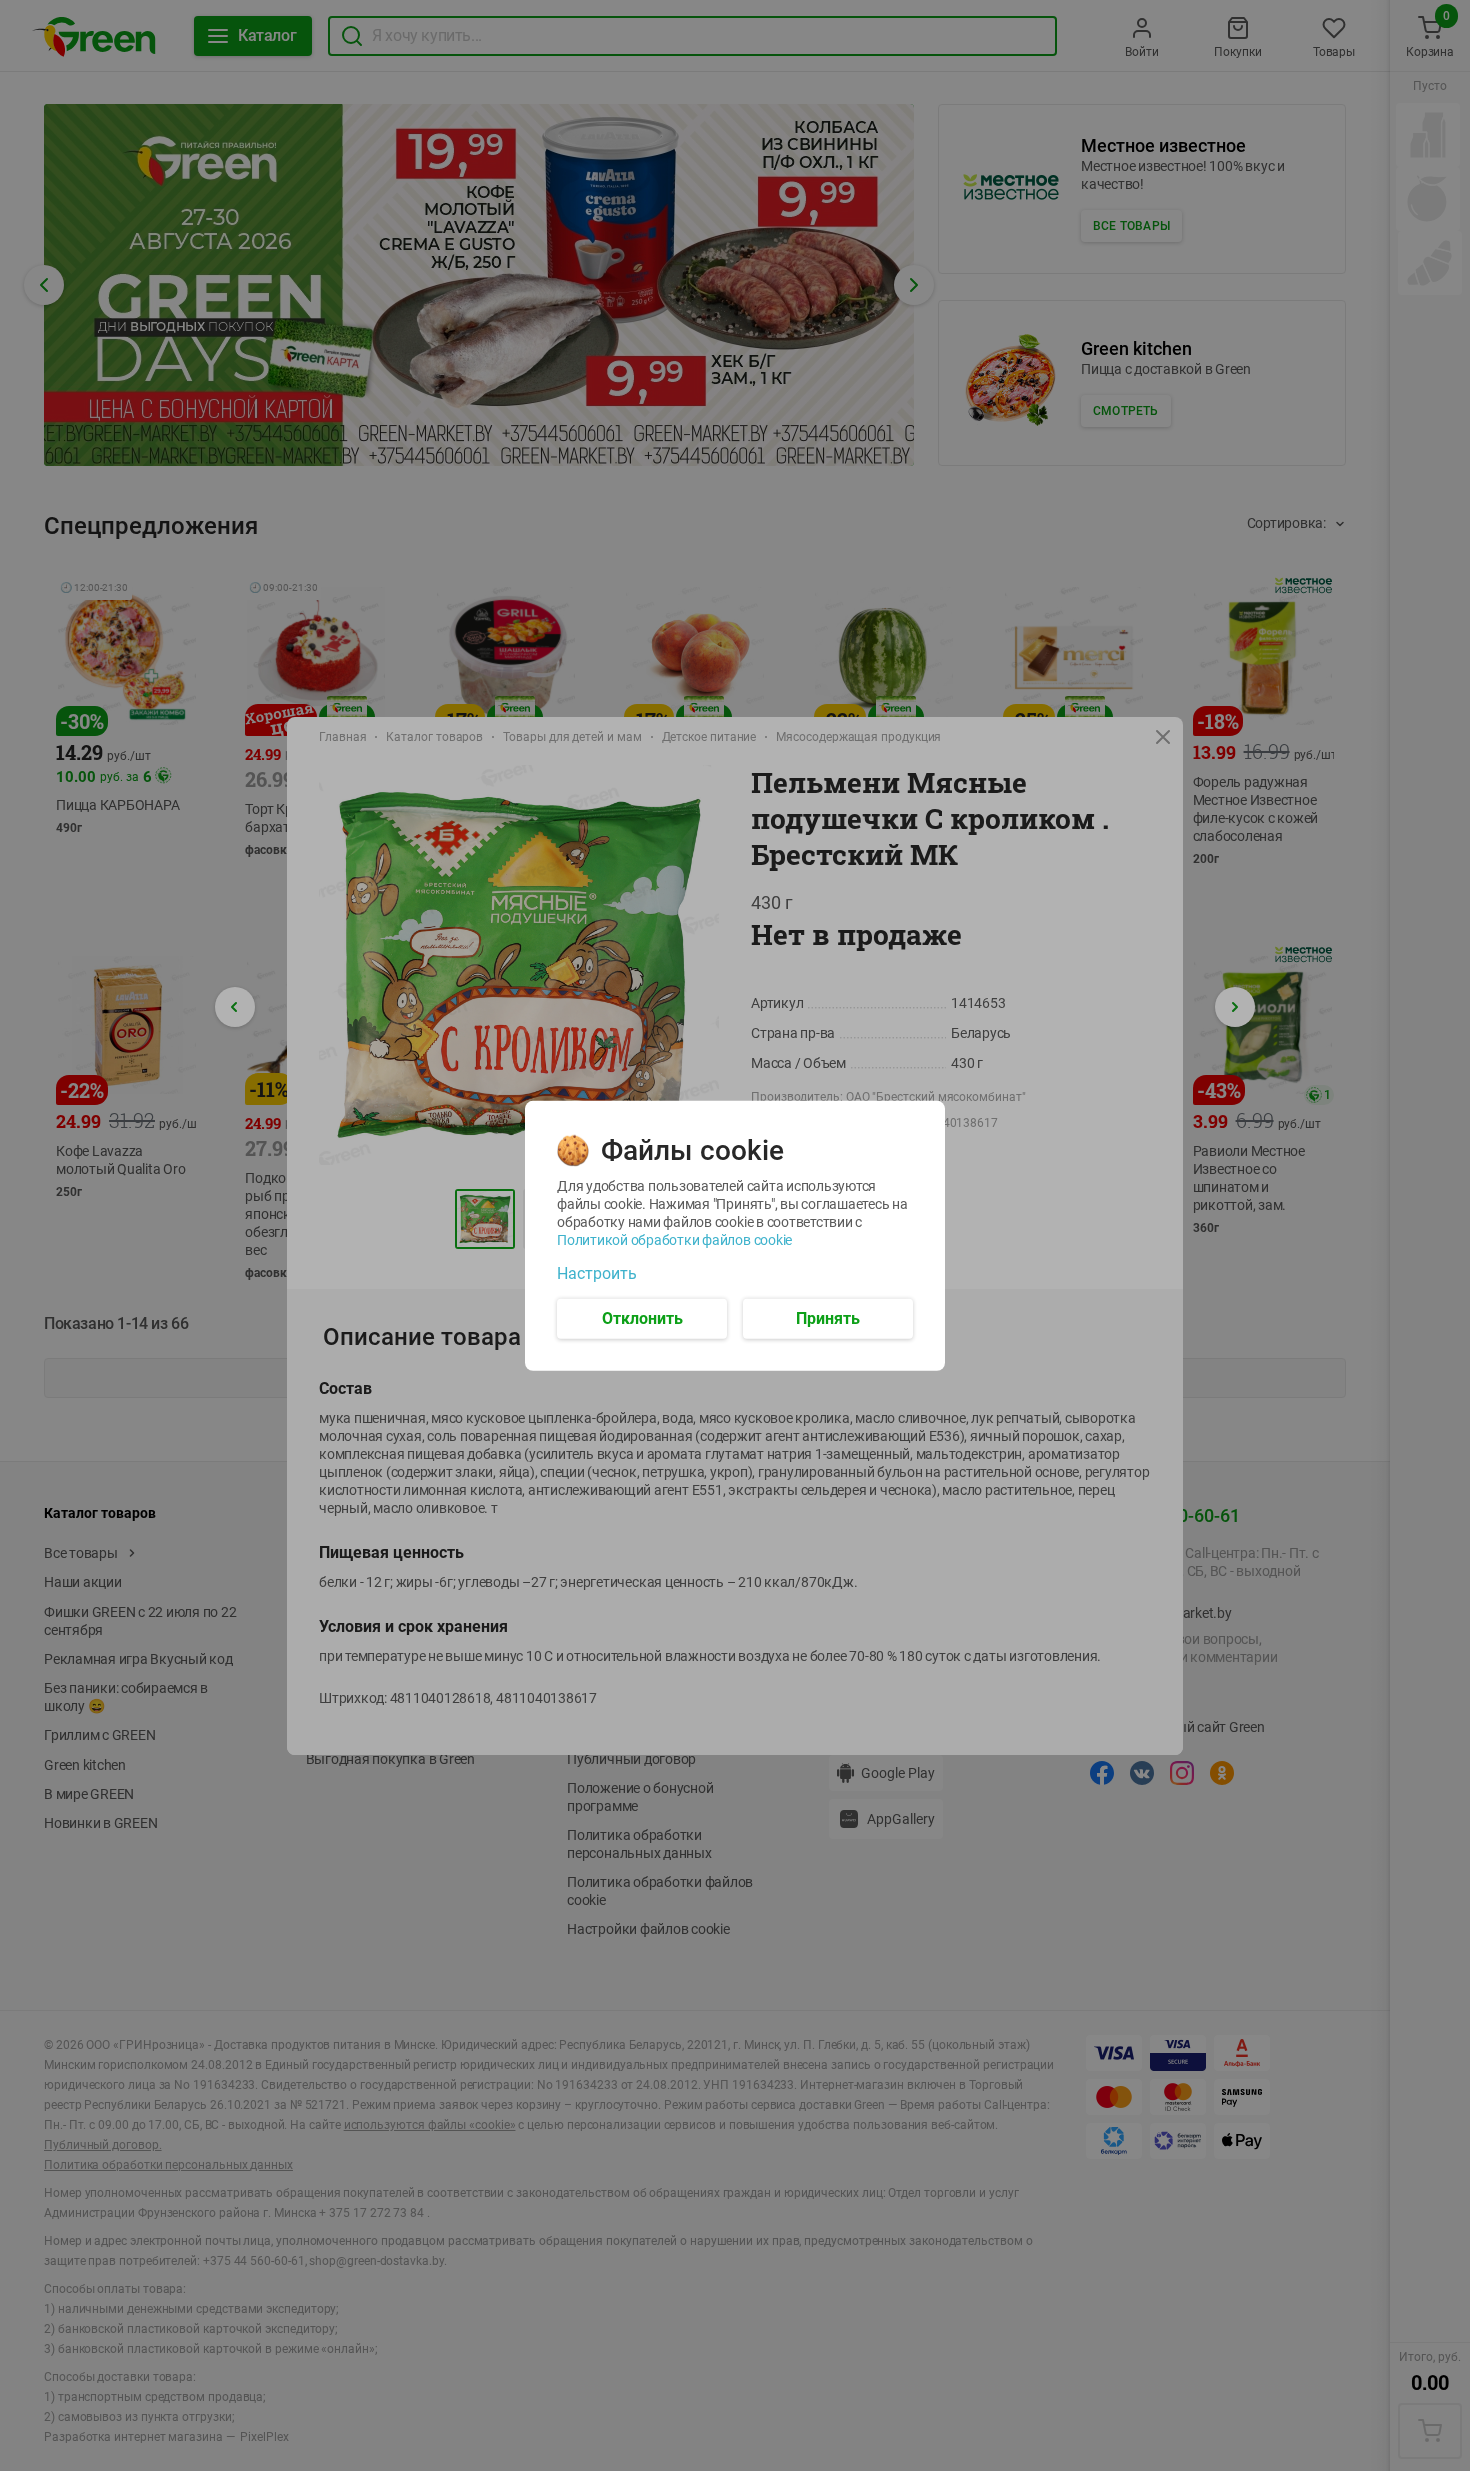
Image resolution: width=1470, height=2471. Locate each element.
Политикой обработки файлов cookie (674, 1239)
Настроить (597, 1273)
